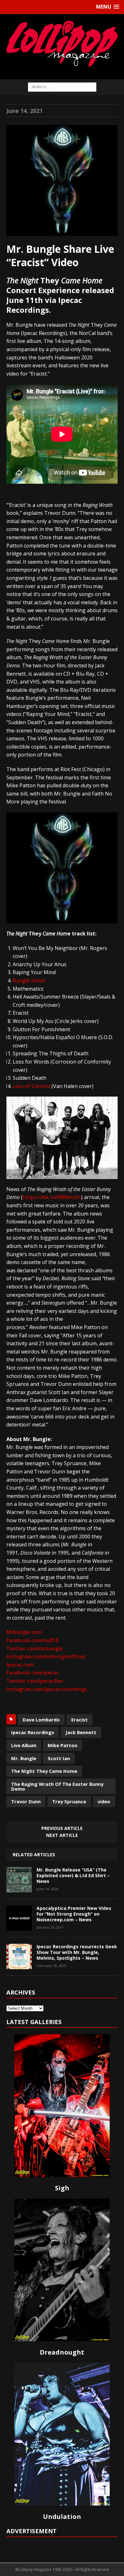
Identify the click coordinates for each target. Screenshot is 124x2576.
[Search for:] (62, 86)
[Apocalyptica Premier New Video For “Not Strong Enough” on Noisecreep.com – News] (19, 1926)
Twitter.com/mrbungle (35, 1649)
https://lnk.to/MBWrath (52, 1197)
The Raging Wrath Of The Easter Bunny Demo (57, 1786)
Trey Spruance (69, 1801)
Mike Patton (62, 1745)
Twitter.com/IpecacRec (35, 1681)
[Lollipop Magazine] (62, 44)
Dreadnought (62, 2352)
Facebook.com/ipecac (33, 1673)
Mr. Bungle (24, 1758)
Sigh (62, 2188)
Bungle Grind (29, 980)
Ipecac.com (20, 1665)
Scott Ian (59, 1758)
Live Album (24, 1745)
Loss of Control (31, 1086)
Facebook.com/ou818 (32, 1640)
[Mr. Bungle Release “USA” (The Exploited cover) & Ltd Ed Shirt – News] (19, 1888)
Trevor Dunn (26, 1801)
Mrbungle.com (24, 1632)
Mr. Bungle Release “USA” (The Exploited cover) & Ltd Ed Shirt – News (73, 1875)
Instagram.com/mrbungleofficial (46, 1656)
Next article (62, 1835)
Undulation (62, 2517)
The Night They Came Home (44, 1771)
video (104, 1801)
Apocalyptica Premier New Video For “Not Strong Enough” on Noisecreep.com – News (74, 1914)
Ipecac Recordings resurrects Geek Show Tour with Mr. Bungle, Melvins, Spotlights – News (77, 1952)
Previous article (62, 1828)
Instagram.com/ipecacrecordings (47, 1689)
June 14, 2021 (24, 111)
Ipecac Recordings (33, 1732)
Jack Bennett (81, 1732)
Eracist (79, 1720)
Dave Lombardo (41, 1720)
